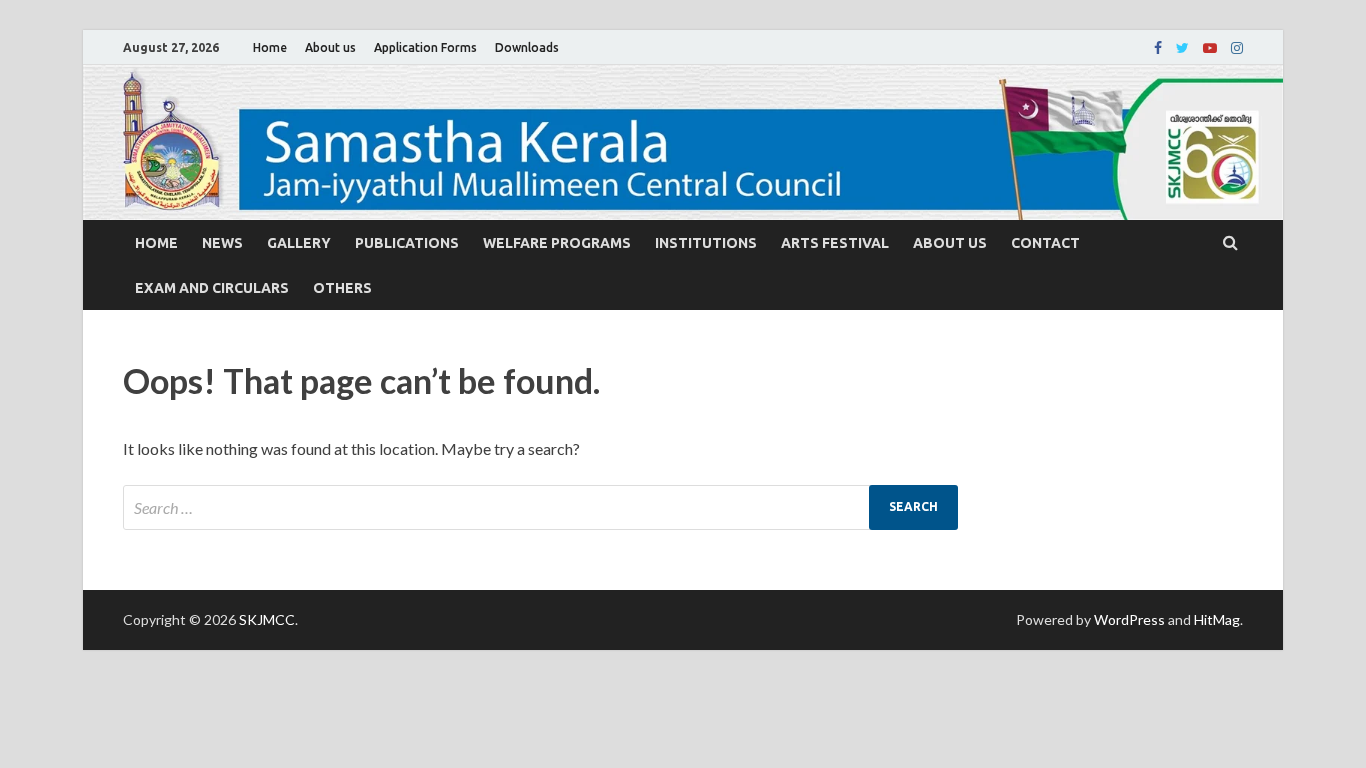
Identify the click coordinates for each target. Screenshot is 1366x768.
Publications (407, 243)
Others (342, 288)
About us (330, 47)
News (222, 243)
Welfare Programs (557, 243)
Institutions (706, 243)
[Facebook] (1158, 48)
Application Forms (425, 47)
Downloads (527, 47)
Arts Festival (835, 243)
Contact (1045, 243)
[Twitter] (1182, 48)
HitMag (1217, 619)
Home (270, 47)
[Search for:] (540, 507)
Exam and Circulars (212, 288)
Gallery (299, 243)
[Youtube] (1210, 48)
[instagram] (1237, 48)
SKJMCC (267, 619)
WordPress (1129, 619)
